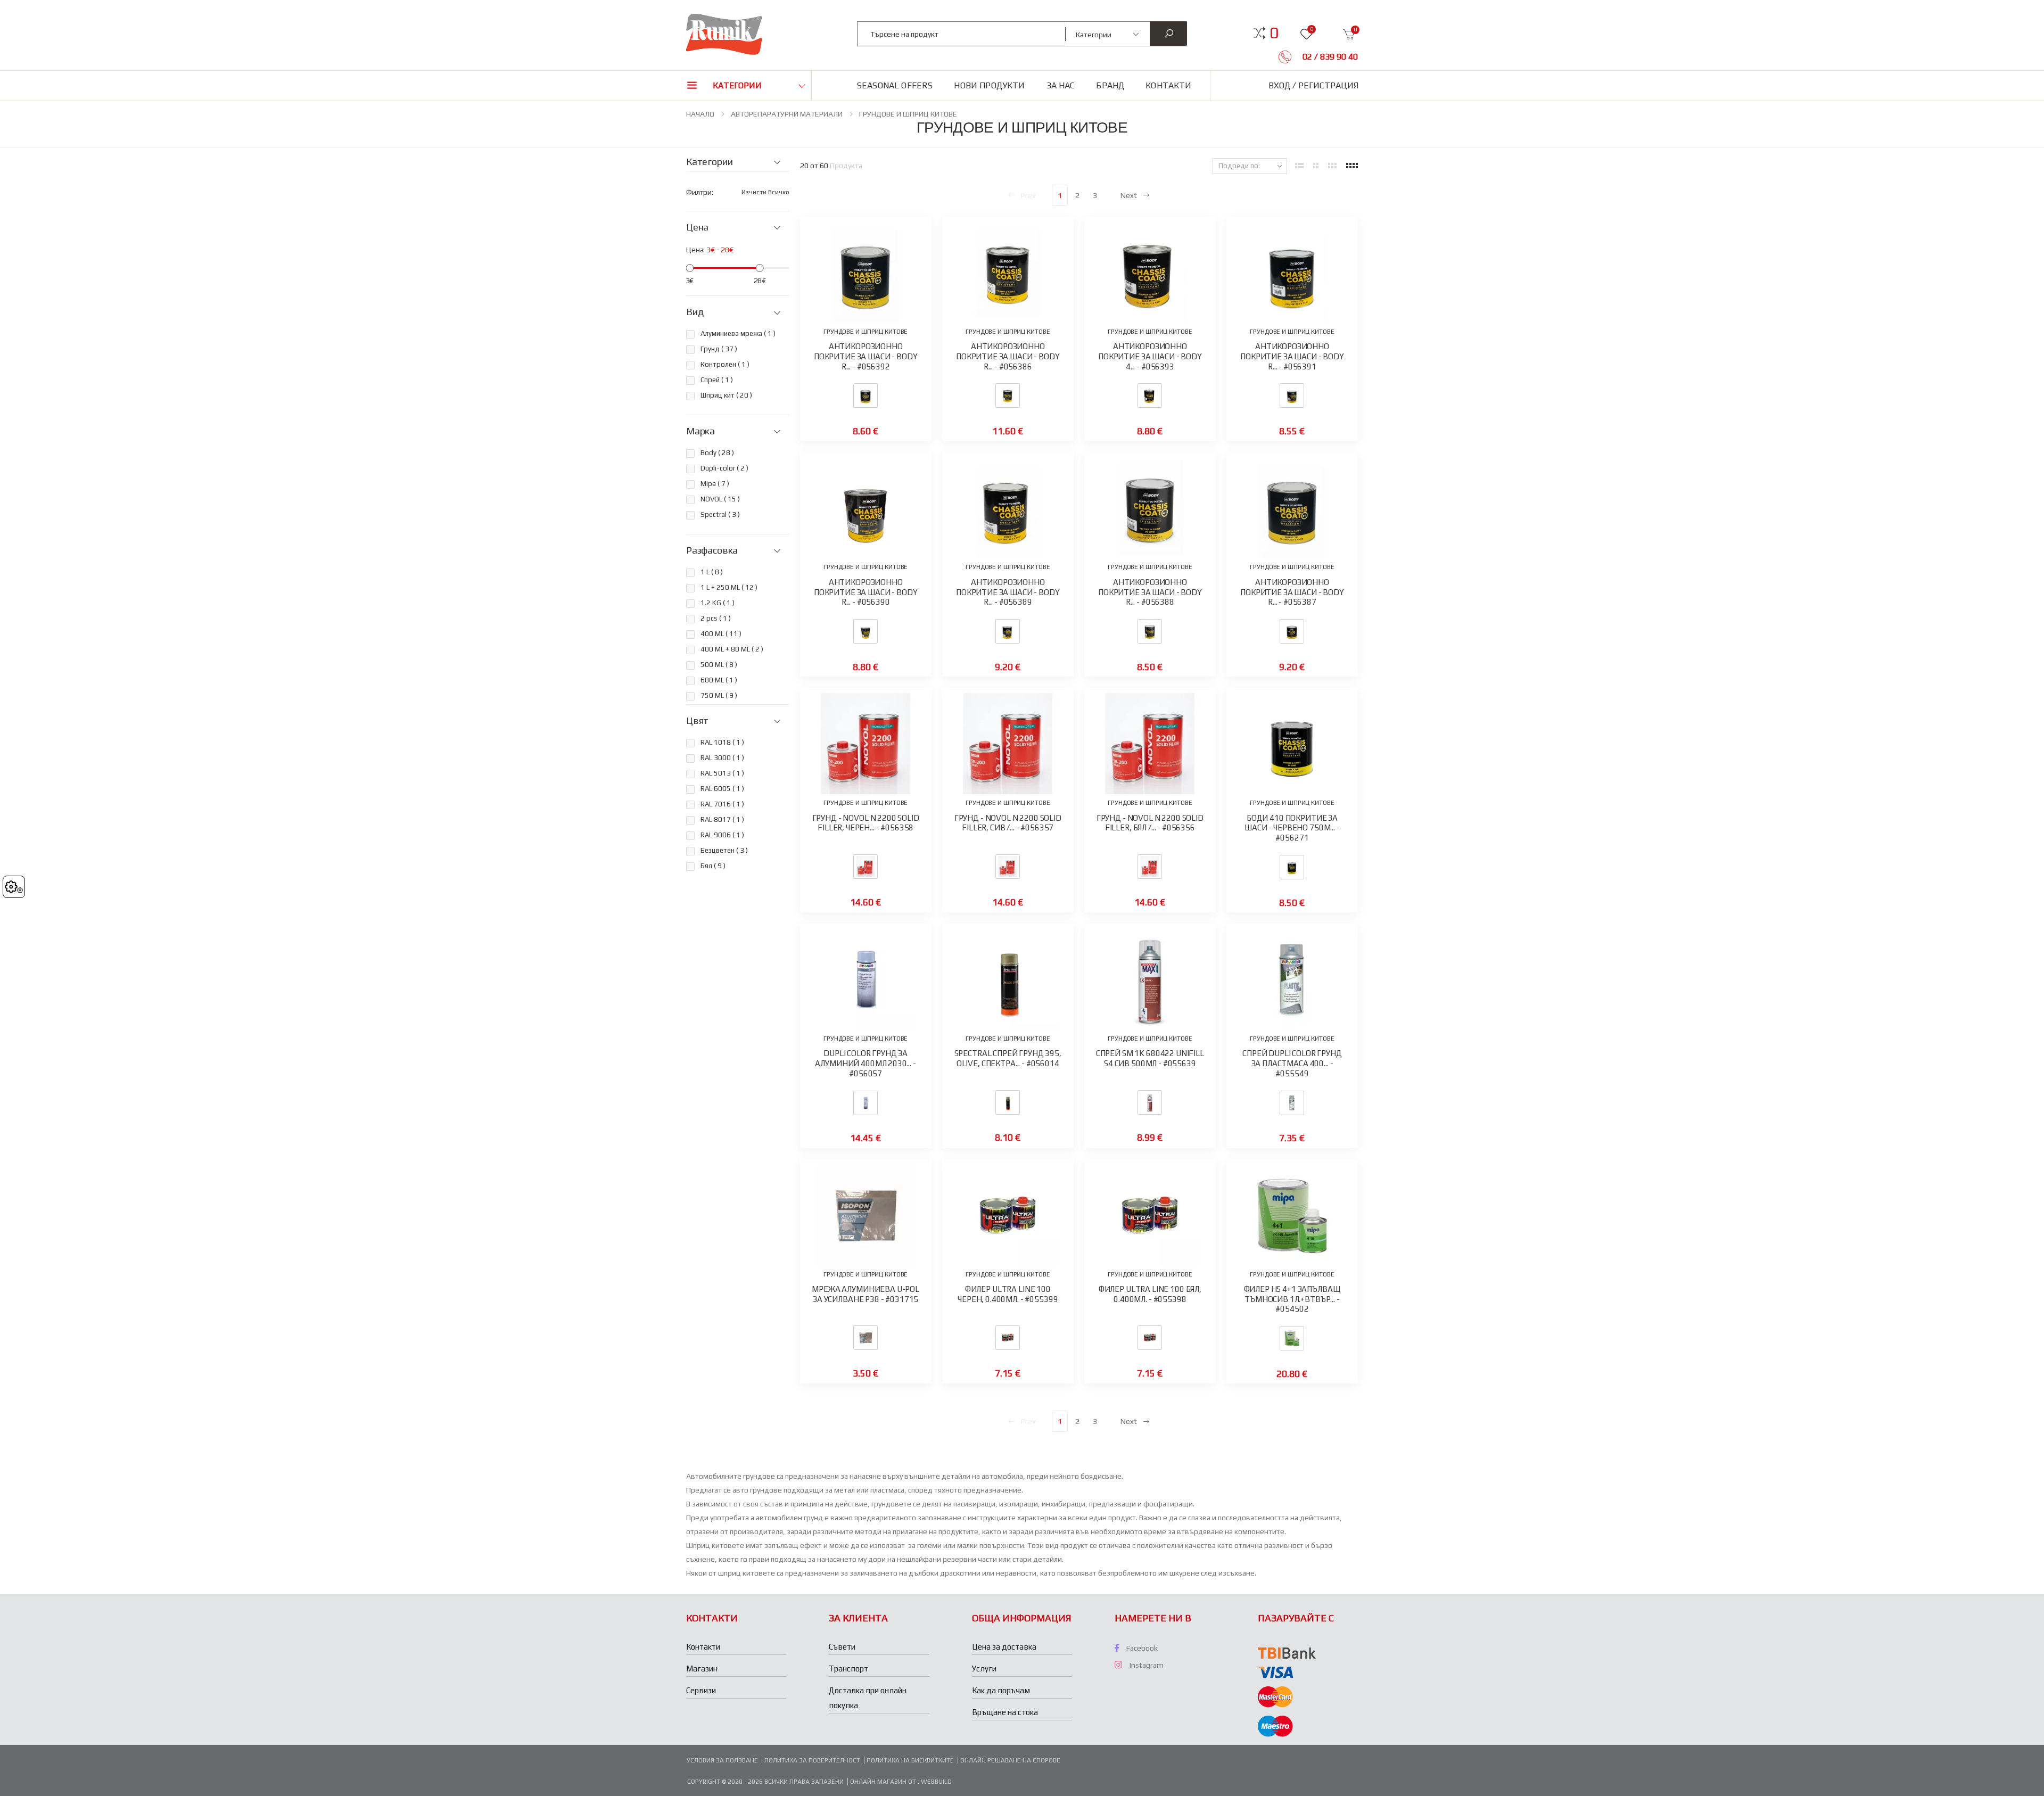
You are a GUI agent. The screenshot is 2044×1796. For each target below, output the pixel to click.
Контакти (1168, 85)
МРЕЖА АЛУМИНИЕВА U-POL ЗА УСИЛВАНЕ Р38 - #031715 (866, 1294)
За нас (1061, 85)
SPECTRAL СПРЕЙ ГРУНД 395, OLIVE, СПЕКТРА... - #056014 (1008, 1058)
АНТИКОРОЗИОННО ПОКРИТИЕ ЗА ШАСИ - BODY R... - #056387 (1292, 592)
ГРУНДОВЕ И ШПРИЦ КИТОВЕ (908, 114)
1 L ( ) (712, 572)
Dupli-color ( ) (724, 468)
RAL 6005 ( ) (722, 789)
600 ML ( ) (719, 680)
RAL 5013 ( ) (722, 773)
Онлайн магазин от (884, 1782)
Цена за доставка (1004, 1647)
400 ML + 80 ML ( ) (732, 649)
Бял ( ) (713, 866)
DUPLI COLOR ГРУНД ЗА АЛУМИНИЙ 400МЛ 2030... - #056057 (865, 1063)
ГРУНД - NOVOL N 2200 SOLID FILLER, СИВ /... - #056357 (1008, 823)
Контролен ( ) (725, 364)
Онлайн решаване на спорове (1010, 1760)
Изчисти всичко (765, 192)
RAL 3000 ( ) (722, 758)
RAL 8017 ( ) (722, 819)
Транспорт (848, 1669)
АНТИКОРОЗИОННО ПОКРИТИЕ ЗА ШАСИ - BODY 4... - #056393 (1150, 356)
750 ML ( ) (719, 695)
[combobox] (962, 34)
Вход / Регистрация (1313, 85)
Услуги (984, 1669)
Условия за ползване (722, 1760)
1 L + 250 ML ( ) (729, 587)
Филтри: (700, 192)
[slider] (690, 268)
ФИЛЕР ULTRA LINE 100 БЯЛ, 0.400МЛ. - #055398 (1150, 1294)
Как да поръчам (1001, 1690)
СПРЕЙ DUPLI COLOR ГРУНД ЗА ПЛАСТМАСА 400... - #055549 (1292, 1063)
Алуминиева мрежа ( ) (738, 333)
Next (1129, 195)
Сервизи (701, 1690)
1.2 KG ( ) (718, 603)
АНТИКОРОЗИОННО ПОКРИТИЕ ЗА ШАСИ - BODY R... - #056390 (866, 592)
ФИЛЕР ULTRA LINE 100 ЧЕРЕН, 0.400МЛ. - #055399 (1008, 1294)
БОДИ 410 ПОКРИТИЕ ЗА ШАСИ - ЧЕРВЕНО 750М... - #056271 (1292, 828)
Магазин (702, 1669)
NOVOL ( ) (720, 499)
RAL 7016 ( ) (722, 804)
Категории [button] (737, 85)
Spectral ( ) (720, 514)
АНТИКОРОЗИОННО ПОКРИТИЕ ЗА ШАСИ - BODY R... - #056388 (1150, 592)
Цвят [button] (697, 721)
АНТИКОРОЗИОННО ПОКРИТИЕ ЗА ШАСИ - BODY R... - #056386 (1008, 356)
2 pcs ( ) (716, 618)
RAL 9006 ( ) (722, 835)
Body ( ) (717, 453)
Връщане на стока (1005, 1712)
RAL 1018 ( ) (722, 742)
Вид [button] (695, 312)
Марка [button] (700, 431)
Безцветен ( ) (724, 850)
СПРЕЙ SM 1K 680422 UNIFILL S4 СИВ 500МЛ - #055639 (1150, 1058)
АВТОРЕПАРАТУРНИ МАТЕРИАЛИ (787, 114)
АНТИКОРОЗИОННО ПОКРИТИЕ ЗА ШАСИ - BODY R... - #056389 (1008, 592)
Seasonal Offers (895, 85)
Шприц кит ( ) (726, 395)
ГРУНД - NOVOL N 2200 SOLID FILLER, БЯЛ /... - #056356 (1150, 823)
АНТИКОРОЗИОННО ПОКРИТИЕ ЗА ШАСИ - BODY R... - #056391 (1292, 356)
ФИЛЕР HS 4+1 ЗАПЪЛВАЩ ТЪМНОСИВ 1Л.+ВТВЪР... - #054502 (1292, 1299)
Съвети (842, 1647)
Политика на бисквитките (910, 1760)
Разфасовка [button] (712, 550)
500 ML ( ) (719, 665)
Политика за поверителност (812, 1760)
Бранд (1110, 85)
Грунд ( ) (719, 349)
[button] (1274, 33)
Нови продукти (989, 85)
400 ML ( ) (721, 634)
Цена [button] (697, 227)
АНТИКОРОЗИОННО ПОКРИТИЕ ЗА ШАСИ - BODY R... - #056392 (866, 356)
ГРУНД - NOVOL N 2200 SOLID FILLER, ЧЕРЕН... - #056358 (866, 823)
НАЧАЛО (700, 114)
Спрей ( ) (717, 380)
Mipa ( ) (715, 484)
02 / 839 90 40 (1329, 57)
